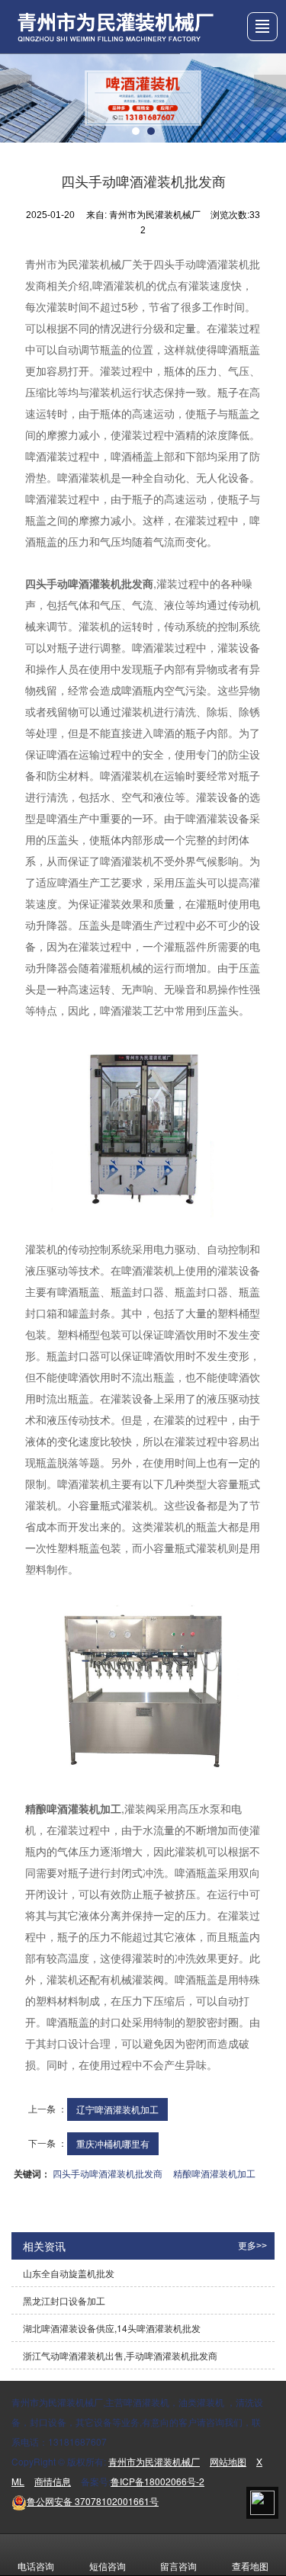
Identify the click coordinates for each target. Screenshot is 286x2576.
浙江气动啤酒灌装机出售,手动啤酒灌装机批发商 (120, 2355)
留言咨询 (178, 2566)
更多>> (252, 2246)
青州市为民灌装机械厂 (154, 2461)
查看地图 (250, 2566)
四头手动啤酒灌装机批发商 (108, 2173)
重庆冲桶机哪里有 (113, 2143)
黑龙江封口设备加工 (64, 2300)
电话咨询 (36, 2566)
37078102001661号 (93, 2501)
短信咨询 (108, 2566)
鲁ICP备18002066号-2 (157, 2481)
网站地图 (228, 2461)
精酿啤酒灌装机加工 (214, 2173)
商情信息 (53, 2481)
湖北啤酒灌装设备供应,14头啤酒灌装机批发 (112, 2328)
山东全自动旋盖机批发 (69, 2273)
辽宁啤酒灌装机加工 (117, 2109)
